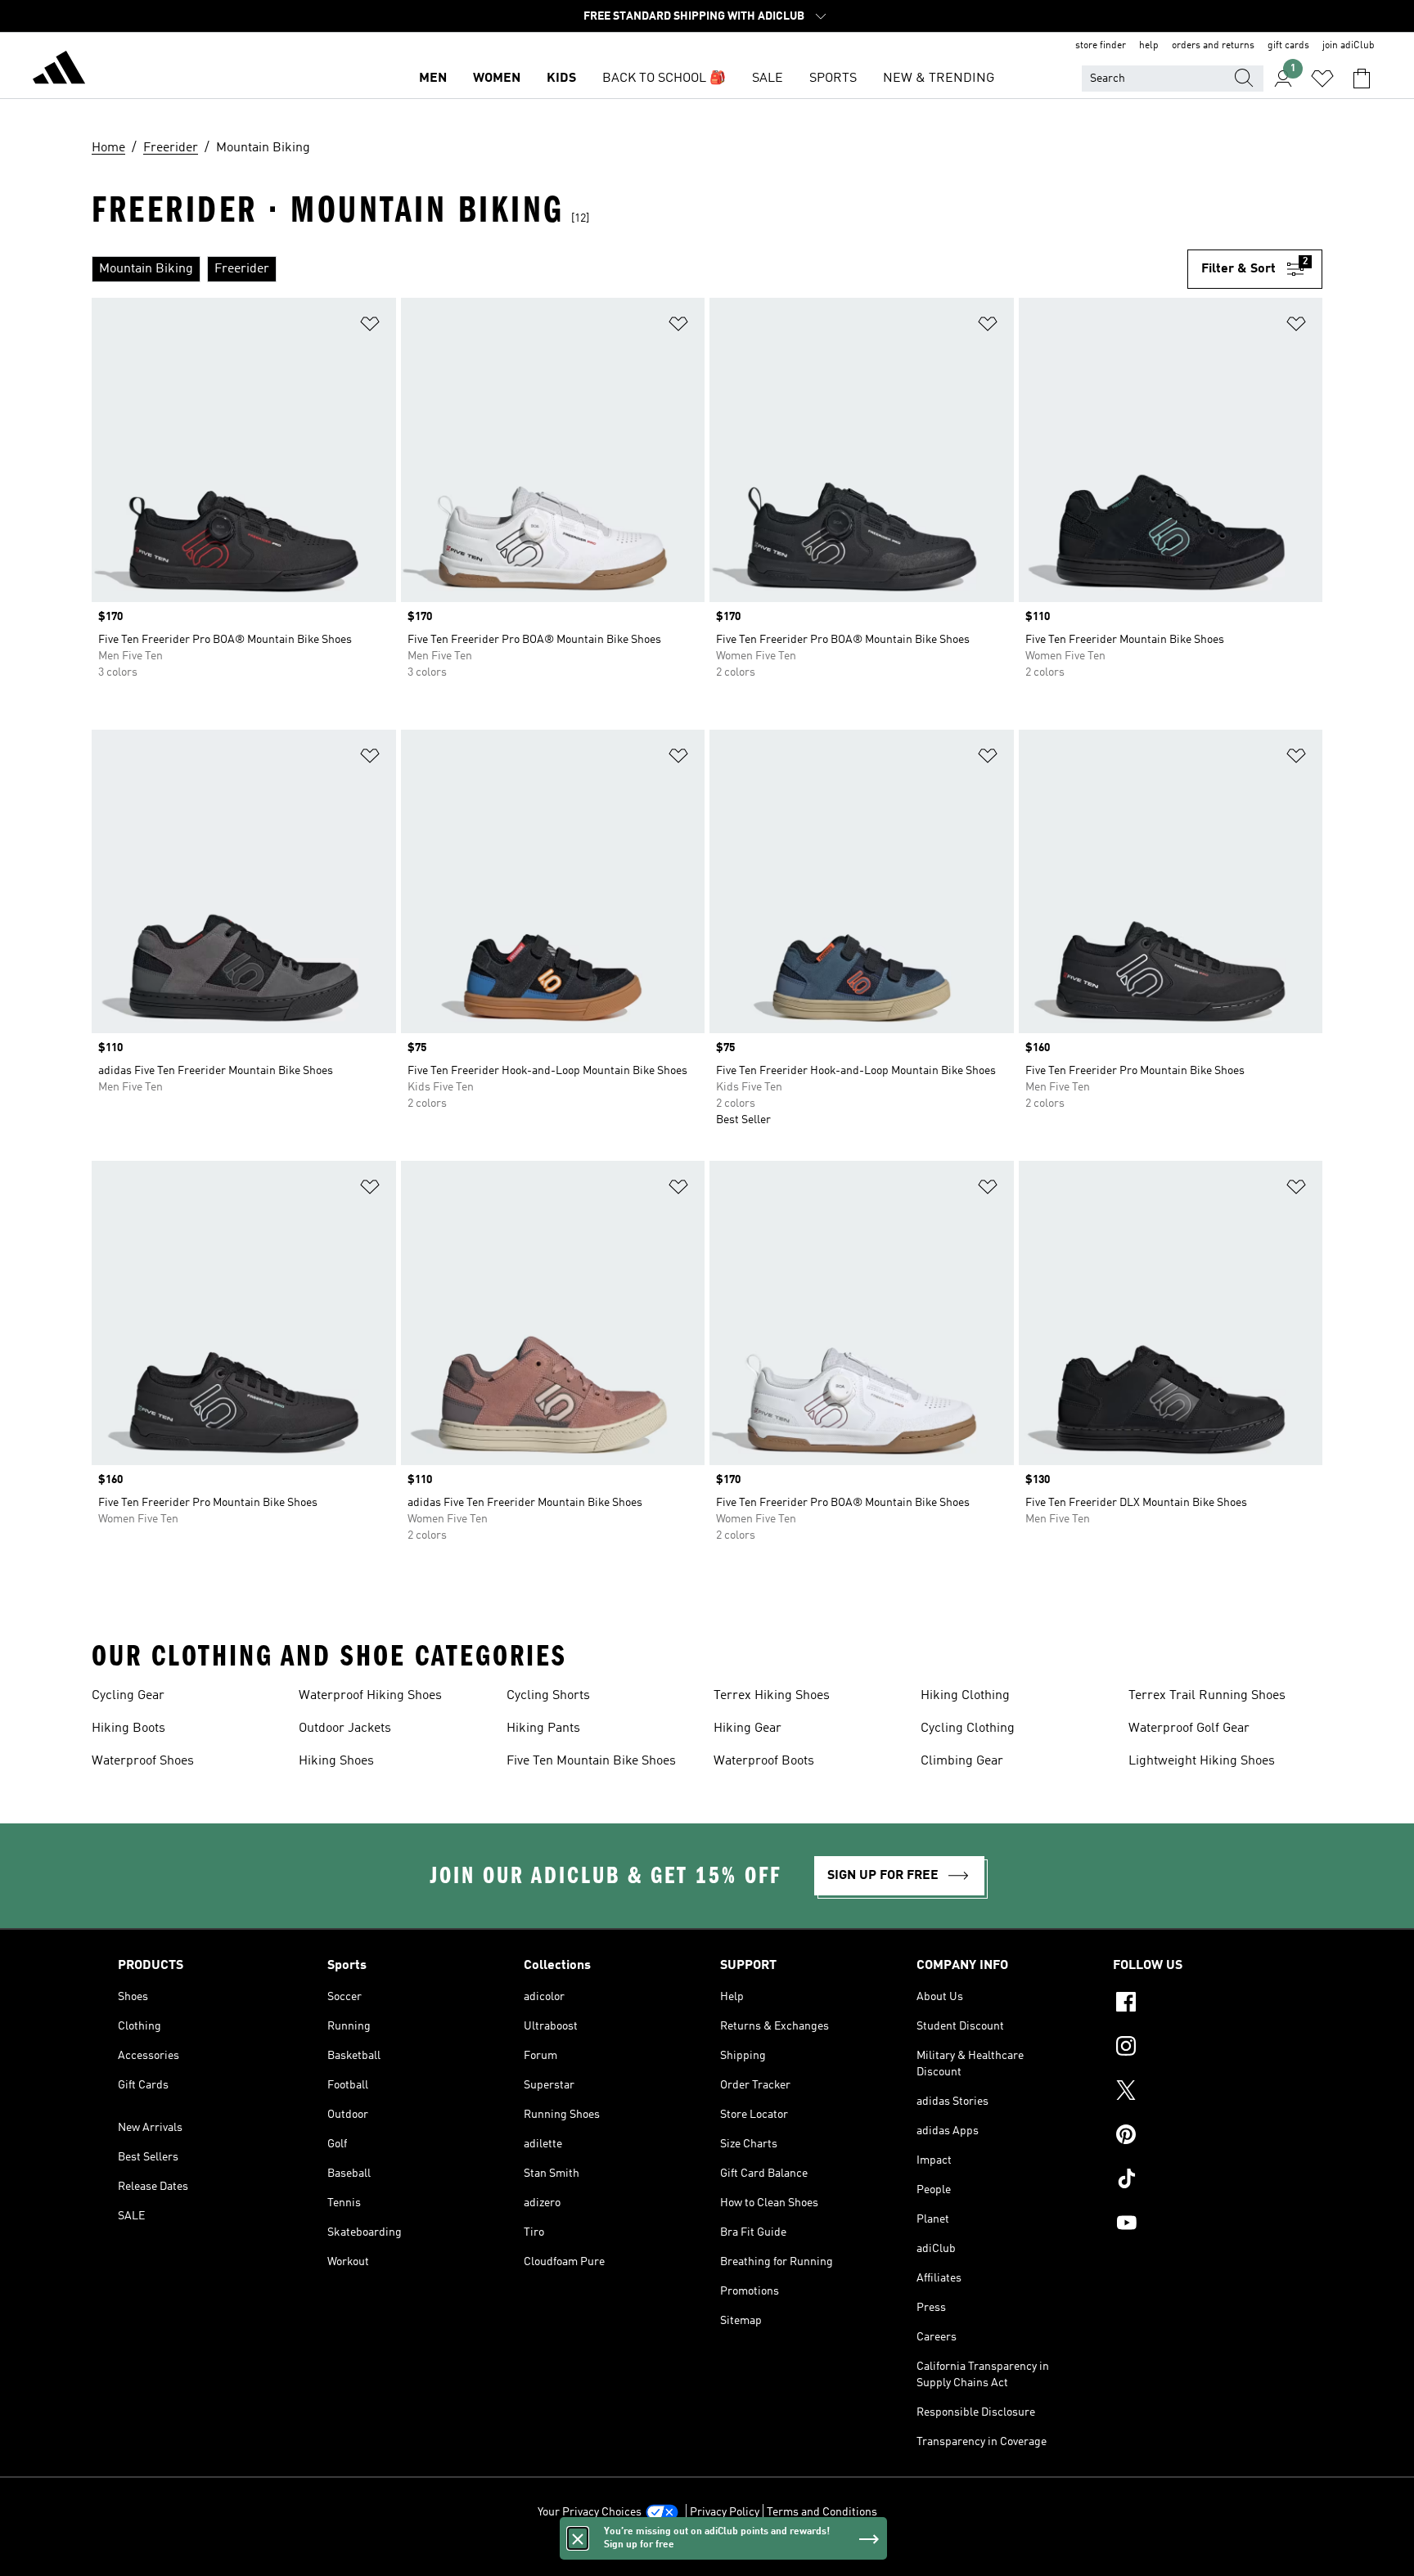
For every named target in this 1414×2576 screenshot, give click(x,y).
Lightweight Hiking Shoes (1202, 1761)
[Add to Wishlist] (370, 327)
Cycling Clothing (968, 1729)
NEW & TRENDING (939, 79)
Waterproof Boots (764, 1761)
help (1149, 46)
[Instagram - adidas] (1205, 2048)
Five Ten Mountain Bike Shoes (591, 1761)
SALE (768, 79)
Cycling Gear (128, 1696)
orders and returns (1213, 46)
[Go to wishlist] (1322, 79)
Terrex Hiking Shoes (772, 1696)
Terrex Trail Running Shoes (1207, 1696)
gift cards (1288, 46)
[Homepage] (59, 70)
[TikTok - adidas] (1205, 2181)
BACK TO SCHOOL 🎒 (664, 79)
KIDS (561, 79)
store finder (1101, 46)
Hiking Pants (543, 1729)
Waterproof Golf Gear (1189, 1729)
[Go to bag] (1362, 79)
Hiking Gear (748, 1729)
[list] (639, 269)
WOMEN (497, 79)
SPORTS (833, 79)
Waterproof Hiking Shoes (370, 1696)
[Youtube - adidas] (1205, 2225)
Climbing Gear (962, 1761)
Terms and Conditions (822, 2512)
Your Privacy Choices (590, 2512)
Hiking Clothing (965, 1696)
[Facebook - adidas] (1205, 2004)
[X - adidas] (1205, 2093)
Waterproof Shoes (143, 1761)
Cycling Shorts (548, 1696)
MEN (433, 79)
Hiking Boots (128, 1729)
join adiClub (1349, 46)
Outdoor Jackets (345, 1729)
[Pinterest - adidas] (1205, 2137)
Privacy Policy (725, 2512)
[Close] (578, 2538)
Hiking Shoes (336, 1761)
